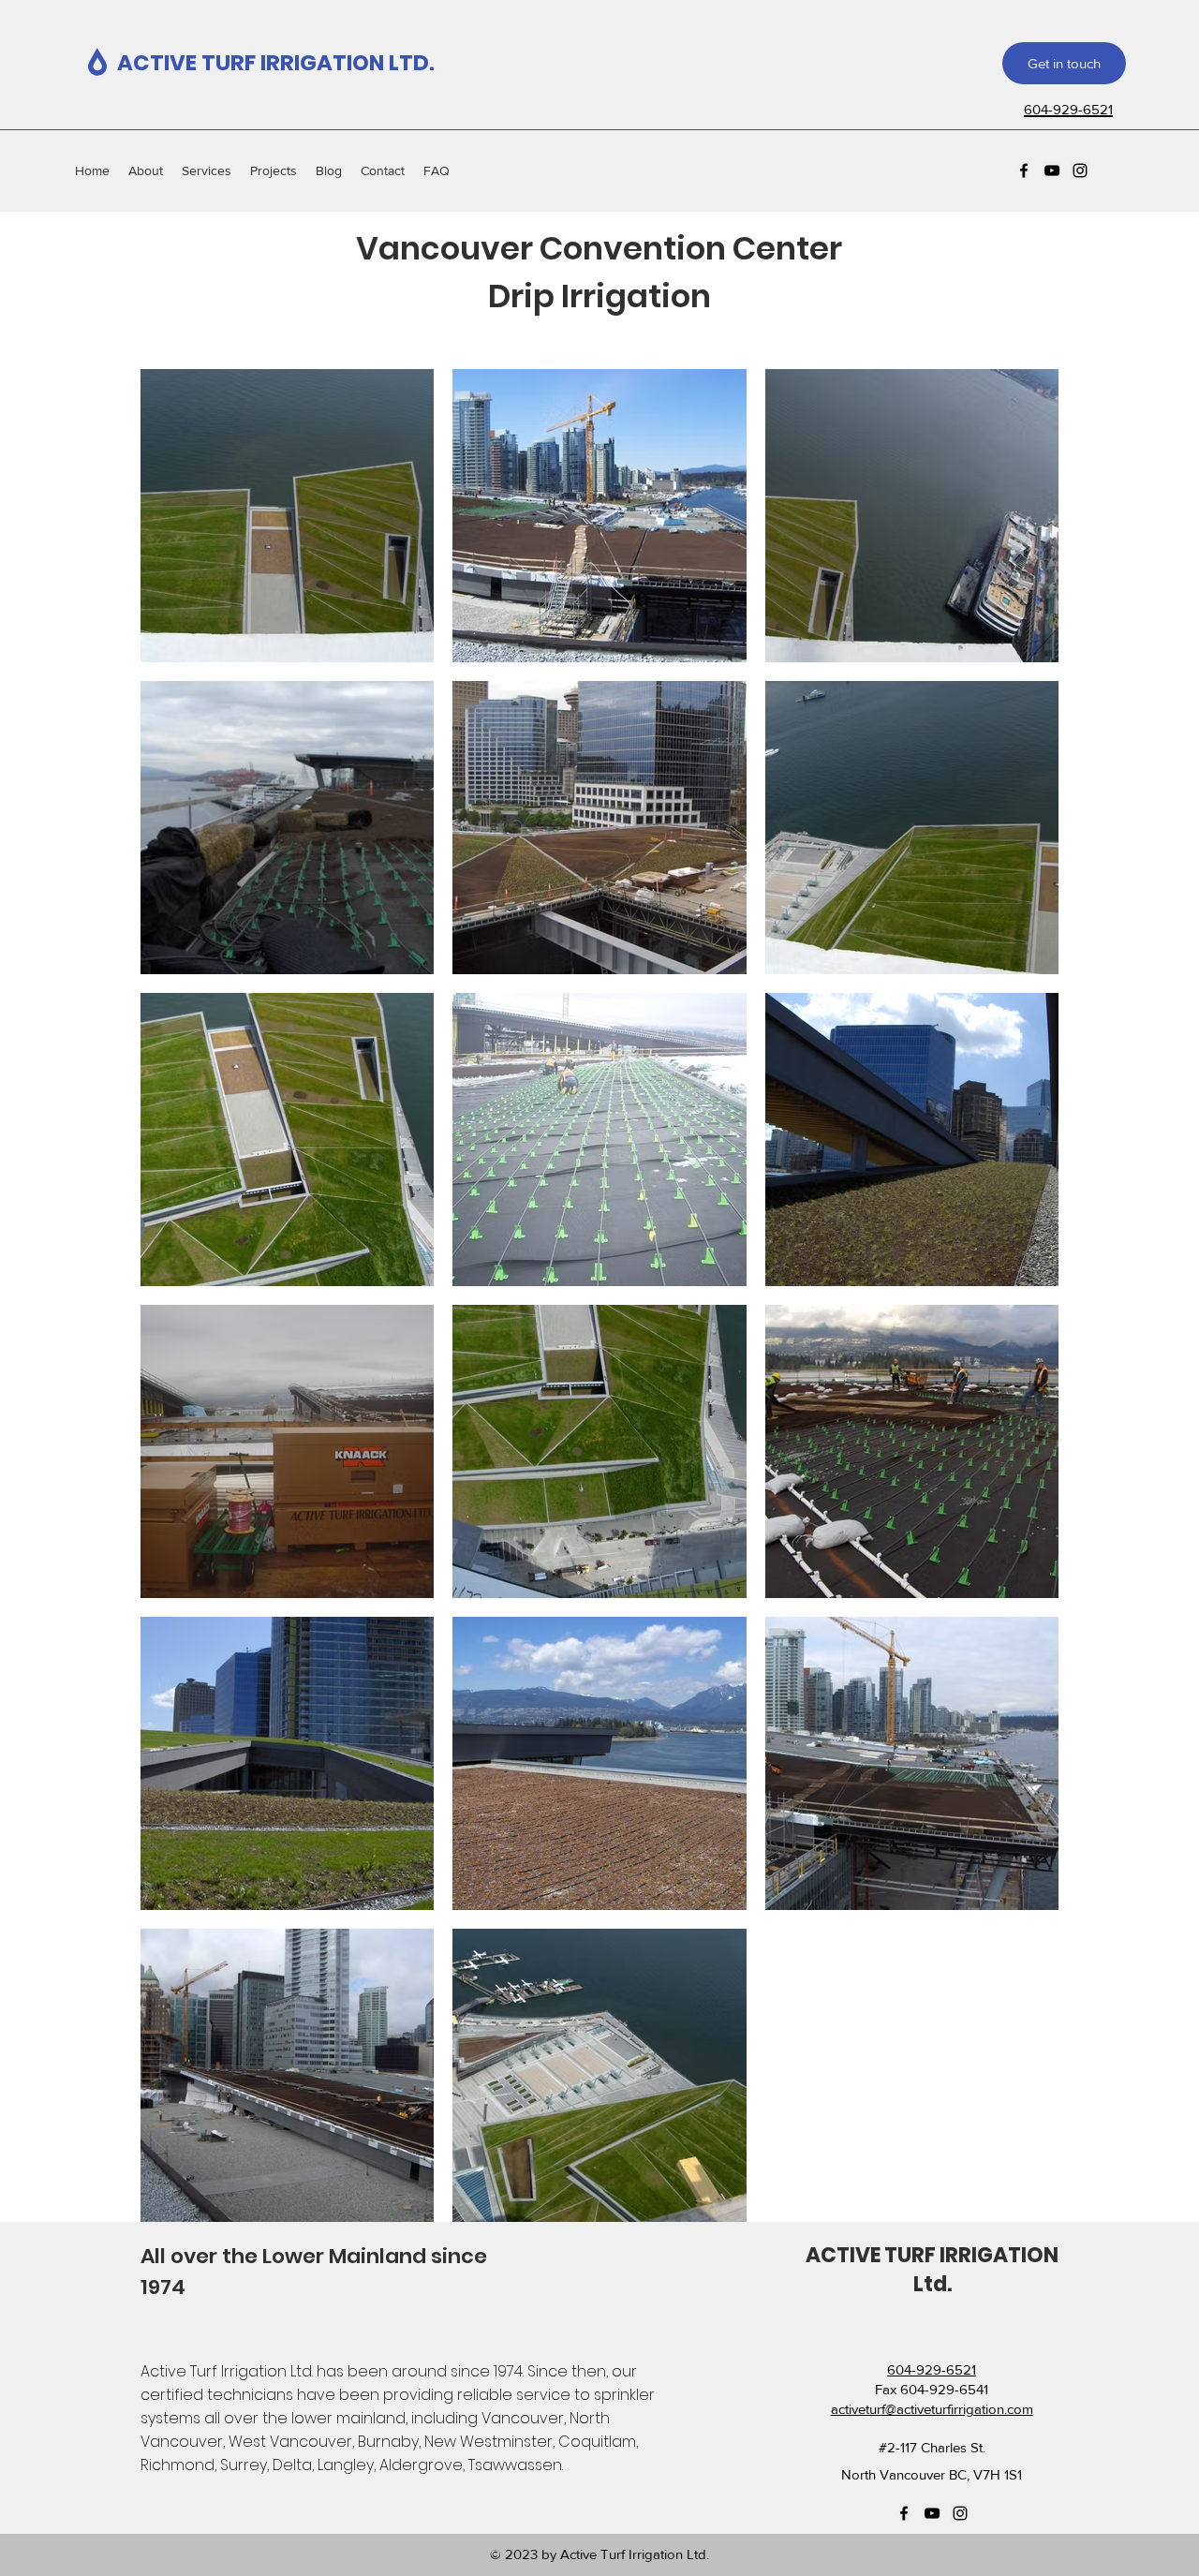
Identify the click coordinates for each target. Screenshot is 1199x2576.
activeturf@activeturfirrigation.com (932, 2409)
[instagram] (1080, 170)
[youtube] (1052, 170)
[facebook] (1024, 170)
